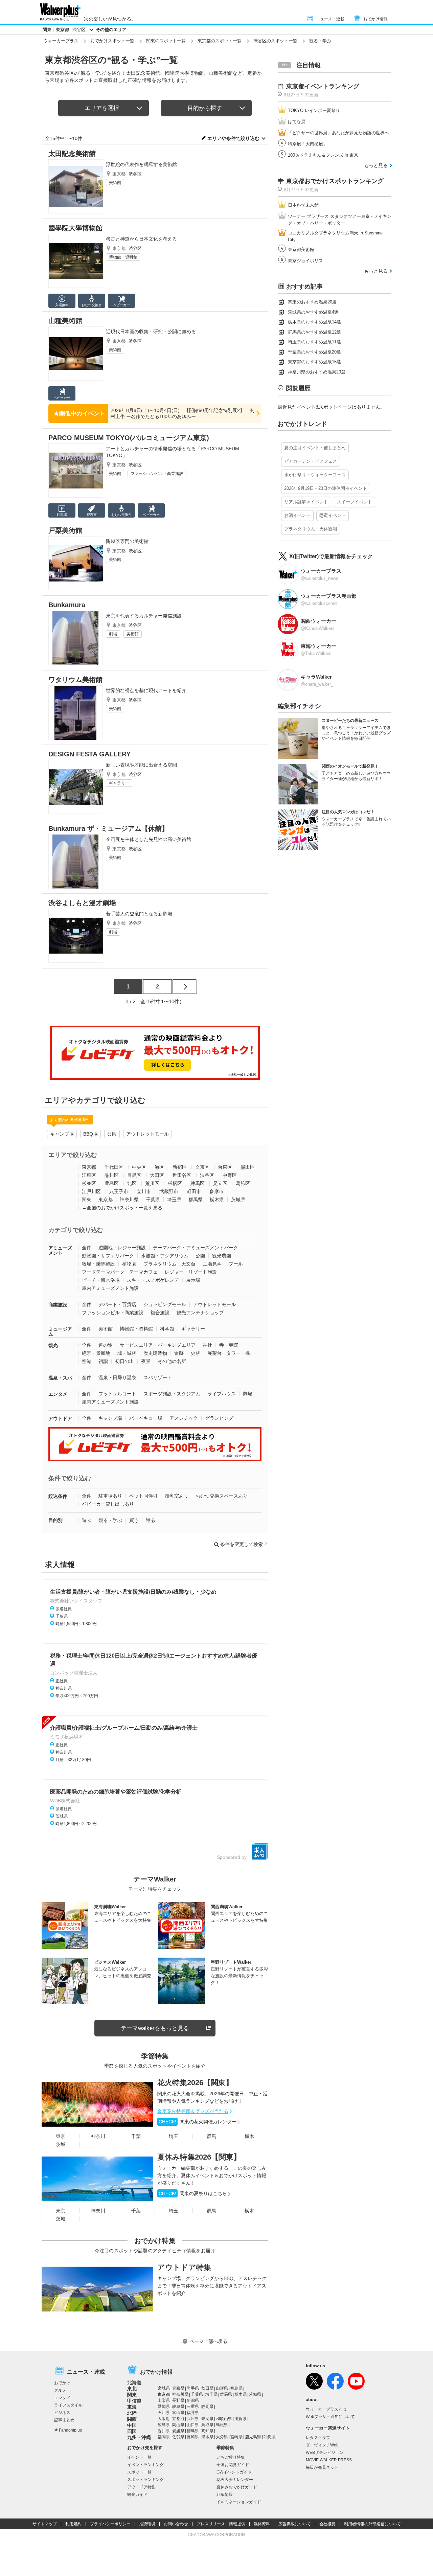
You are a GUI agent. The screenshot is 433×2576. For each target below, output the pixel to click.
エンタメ (58, 1394)
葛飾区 (243, 1183)
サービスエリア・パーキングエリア (158, 1345)
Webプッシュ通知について (330, 2417)
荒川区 (152, 1183)
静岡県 (207, 2407)
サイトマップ (45, 2524)
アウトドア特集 (184, 2267)
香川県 (164, 2431)
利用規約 (73, 2524)
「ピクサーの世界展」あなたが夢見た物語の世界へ (338, 133)
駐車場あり (110, 1496)
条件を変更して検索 (242, 1544)
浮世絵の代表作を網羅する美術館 (141, 164)
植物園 (129, 1264)
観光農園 (222, 1256)
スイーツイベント (355, 502)
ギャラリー (119, 783)
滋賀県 (241, 2419)
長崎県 (193, 2437)
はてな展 (297, 122)
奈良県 (207, 2419)
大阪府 (164, 2419)
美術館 (115, 183)
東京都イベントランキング (323, 86)
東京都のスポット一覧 (220, 41)
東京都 (62, 30)
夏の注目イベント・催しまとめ (315, 448)
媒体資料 (262, 2524)
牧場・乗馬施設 (98, 1264)
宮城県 (164, 2388)
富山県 (178, 2413)
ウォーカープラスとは (326, 2409)
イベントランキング (145, 2465)
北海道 (134, 2383)
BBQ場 (90, 1134)
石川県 (164, 2413)
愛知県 (164, 2407)
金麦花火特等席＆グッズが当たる (193, 2111)
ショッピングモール (165, 1304)
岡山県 (178, 2425)
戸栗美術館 (65, 530)
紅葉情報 (225, 2494)
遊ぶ (87, 1520)
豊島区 (112, 1183)
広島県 (164, 2425)
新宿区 (180, 1167)
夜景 (146, 1361)
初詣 (103, 1361)
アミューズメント (60, 1250)
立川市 (144, 1191)
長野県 (178, 2400)
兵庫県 (193, 2419)
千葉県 (153, 1200)
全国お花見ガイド (233, 2465)
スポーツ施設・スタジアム (172, 1394)
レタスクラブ (318, 2438)
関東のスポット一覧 (166, 41)
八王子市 (119, 1191)
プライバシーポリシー (110, 2524)
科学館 (167, 1329)
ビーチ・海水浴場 (101, 1280)
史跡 (196, 1353)
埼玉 (174, 2136)
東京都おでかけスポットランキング (335, 181)
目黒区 (134, 1175)
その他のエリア (111, 30)
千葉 (136, 2136)
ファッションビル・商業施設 (157, 474)
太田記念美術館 (72, 154)
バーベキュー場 (146, 1418)
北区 (132, 1183)
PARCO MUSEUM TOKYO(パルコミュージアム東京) (129, 438)
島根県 (222, 2425)
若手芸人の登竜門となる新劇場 (139, 914)
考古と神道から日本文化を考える (141, 239)
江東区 (89, 1175)
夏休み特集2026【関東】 (199, 2157)
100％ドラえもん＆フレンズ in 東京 (323, 155)
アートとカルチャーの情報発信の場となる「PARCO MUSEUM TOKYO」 (173, 452)
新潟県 (193, 2400)
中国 (132, 2425)
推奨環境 (147, 2524)
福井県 (193, 2413)
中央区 (139, 1167)
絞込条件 (58, 1496)
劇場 (113, 634)
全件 (87, 1248)
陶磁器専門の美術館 (127, 541)
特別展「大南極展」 (308, 144)
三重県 (193, 2407)
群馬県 (196, 1200)
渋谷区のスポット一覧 (275, 41)
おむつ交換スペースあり (222, 1496)
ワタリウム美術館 (75, 680)
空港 (87, 1361)
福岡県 (164, 2437)
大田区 (157, 1175)
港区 (159, 1167)
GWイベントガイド (234, 2472)
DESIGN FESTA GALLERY (89, 754)
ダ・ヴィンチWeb (322, 2445)
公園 (112, 1134)
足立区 (220, 1183)
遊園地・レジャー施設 (122, 1248)
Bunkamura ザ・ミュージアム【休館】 (108, 828)
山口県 (193, 2425)
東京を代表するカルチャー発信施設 (144, 616)
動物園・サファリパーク (108, 1256)
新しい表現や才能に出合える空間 (141, 765)
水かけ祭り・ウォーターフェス (315, 475)
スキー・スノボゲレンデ (153, 1280)
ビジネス (62, 2413)
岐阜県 (178, 2407)
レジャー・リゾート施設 (191, 1272)
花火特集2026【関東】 (195, 2083)
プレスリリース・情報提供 (221, 2524)
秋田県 (207, 2388)
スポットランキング (145, 2480)
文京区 (202, 1167)
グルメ (60, 2390)
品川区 (112, 1175)
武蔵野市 (169, 1191)
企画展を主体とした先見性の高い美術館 (149, 839)
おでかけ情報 (375, 19)
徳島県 (193, 2431)
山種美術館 (65, 321)
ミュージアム (60, 1332)
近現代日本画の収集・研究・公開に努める (151, 332)
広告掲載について (295, 2524)
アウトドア (60, 1418)
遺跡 (179, 1353)
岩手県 (193, 2388)
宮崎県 (236, 2437)
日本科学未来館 (303, 205)
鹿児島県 (253, 2437)
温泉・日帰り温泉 (117, 1377)
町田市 (194, 1191)
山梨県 (164, 2400)
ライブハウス (222, 1394)
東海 (132, 2407)
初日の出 (124, 1361)
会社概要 (327, 2524)
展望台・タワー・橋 (229, 1353)
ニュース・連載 (330, 19)
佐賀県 (178, 2437)
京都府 (178, 2419)
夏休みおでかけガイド (237, 2487)
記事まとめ (64, 2420)
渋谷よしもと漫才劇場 (82, 903)
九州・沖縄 (139, 2437)
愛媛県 (178, 2431)
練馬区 (198, 1183)
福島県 (236, 2388)
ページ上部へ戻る (208, 2341)
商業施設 (58, 1305)
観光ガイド (137, 2494)
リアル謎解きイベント (306, 502)
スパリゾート (158, 1377)
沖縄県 (270, 2437)
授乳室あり (177, 1496)
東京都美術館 (301, 249)
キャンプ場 (62, 1134)
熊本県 (207, 2437)
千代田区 (114, 1167)
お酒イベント (297, 515)
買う (134, 1520)
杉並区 (89, 1183)
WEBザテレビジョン (325, 2453)
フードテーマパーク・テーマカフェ (120, 1272)
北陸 (132, 2413)
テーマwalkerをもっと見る (155, 2028)
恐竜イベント (333, 515)
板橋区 (175, 1183)
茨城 (61, 2144)
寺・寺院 (229, 1345)
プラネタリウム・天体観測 (311, 529)
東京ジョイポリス (305, 261)
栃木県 (217, 1200)
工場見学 (212, 1264)
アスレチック (184, 1418)
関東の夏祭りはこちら (193, 2193)
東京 (61, 2136)
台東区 (225, 1167)
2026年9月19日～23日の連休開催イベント (326, 488)
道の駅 (106, 1345)
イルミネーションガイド (239, 2502)
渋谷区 (79, 30)
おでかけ (62, 2383)
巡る (151, 1520)
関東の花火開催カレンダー (198, 2122)
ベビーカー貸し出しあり (108, 1504)
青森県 (178, 2388)
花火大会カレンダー (235, 2480)
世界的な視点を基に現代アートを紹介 (146, 690)
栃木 (249, 2136)
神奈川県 (129, 1200)
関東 (47, 30)
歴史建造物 (155, 1353)
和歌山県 (224, 2419)
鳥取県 (207, 2425)
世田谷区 (182, 1175)
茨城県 (238, 1200)
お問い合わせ (176, 2524)
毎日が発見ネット (322, 2467)
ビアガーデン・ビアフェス (311, 461)
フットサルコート (117, 1394)
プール (236, 1264)
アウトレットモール (147, 1134)
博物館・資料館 (123, 257)
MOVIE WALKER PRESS (329, 2460)
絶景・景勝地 (96, 1353)
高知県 (207, 2431)
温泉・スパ (60, 1378)
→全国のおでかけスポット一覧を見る (122, 1208)
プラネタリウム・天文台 (169, 1264)
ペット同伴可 (143, 1496)
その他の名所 (172, 1361)
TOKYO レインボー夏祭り (314, 110)
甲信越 (134, 2401)
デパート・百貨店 (117, 1304)
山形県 (222, 2388)
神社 (207, 1345)
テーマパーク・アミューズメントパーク (196, 1248)
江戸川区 (91, 1191)
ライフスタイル (68, 2405)
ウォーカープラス (61, 41)
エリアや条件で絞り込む (233, 138)
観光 (53, 1345)
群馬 (211, 2136)
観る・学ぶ (110, 1520)
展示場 (193, 1280)
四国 (132, 2431)
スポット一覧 (139, 2472)
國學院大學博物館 (75, 228)
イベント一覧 (139, 2457)
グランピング (219, 1418)
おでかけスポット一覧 (112, 41)
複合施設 (160, 1313)
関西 (132, 2419)
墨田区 (248, 1167)
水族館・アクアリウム (165, 1256)
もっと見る (376, 165)
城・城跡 (127, 1353)
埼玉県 (174, 1200)
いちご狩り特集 (231, 2457)
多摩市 (216, 1191)
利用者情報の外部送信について (372, 2524)
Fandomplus (70, 2430)
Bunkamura (67, 605)
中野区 (230, 1175)
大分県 (222, 2437)
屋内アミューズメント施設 (110, 1288)
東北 (132, 2389)
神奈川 (98, 2136)
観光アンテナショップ (200, 1313)
